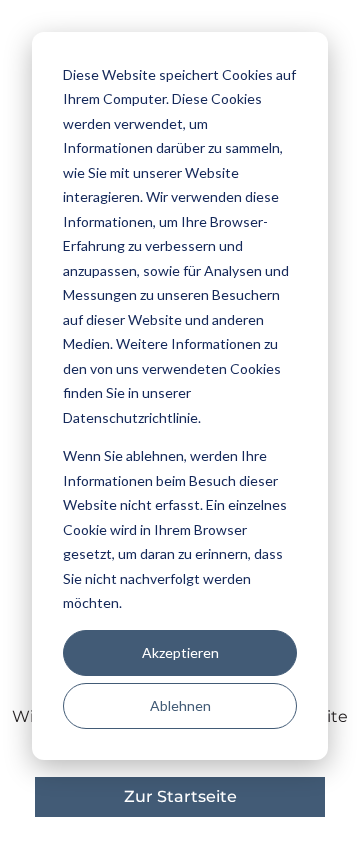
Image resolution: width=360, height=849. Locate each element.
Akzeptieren (180, 652)
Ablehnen (180, 705)
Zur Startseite (180, 796)
